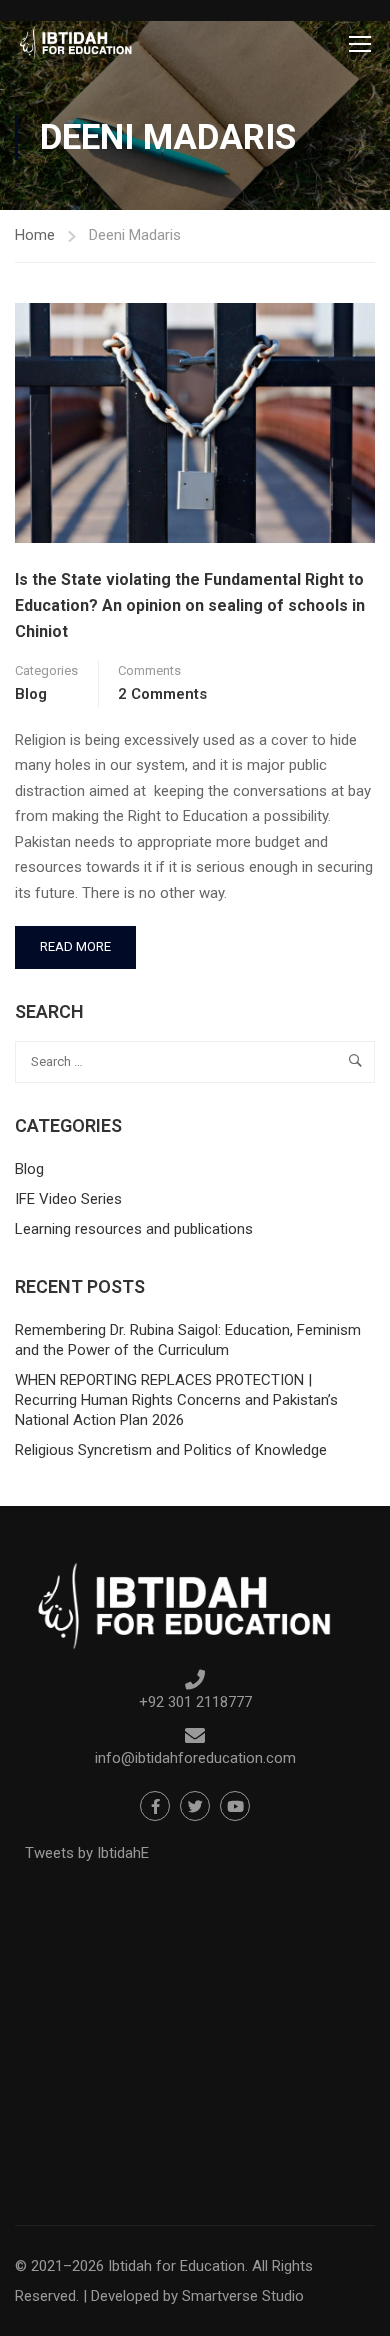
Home (35, 235)
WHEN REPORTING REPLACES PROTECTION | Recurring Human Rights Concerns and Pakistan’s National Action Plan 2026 (176, 1400)
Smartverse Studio (243, 2296)
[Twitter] (195, 1806)
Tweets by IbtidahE (87, 1853)
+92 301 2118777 (195, 1702)
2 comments (162, 694)
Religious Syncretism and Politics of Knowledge (171, 1450)
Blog (31, 694)
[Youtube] (235, 1806)
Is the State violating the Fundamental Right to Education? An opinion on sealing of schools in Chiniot (190, 605)
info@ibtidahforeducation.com (195, 1758)
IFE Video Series (68, 1199)
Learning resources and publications (134, 1229)
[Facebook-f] (155, 1806)
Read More (85, 940)
